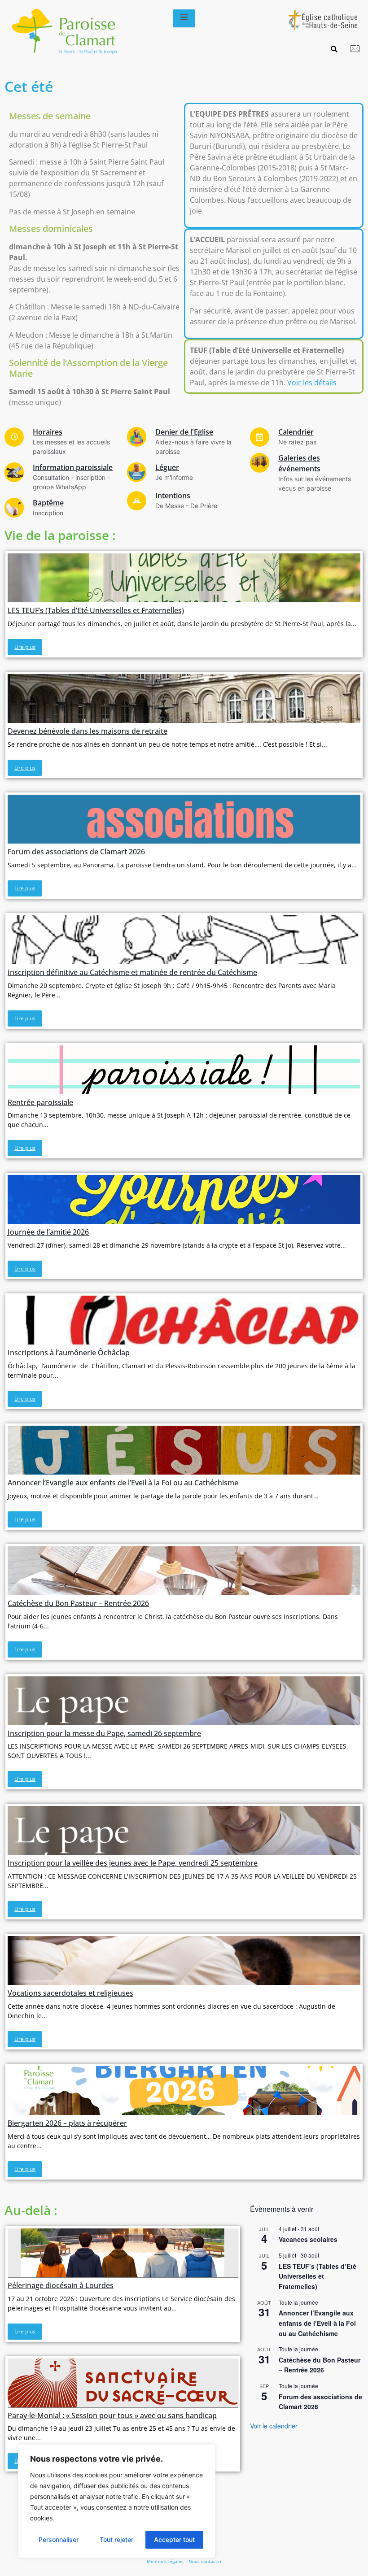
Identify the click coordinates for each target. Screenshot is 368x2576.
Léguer (167, 467)
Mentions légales (165, 2561)
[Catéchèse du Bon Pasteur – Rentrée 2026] (184, 1571)
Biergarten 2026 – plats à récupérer (67, 2123)
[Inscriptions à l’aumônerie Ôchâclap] (184, 1320)
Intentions (173, 496)
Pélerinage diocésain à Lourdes (61, 2285)
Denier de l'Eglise (184, 432)
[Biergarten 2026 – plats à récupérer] (184, 2091)
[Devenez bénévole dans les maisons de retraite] (184, 698)
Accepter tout (174, 2539)
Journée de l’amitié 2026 (48, 1232)
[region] (117, 2501)
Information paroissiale (73, 467)
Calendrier (296, 432)
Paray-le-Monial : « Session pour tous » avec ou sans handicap (112, 2415)
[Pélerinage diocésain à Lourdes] (123, 2253)
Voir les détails (312, 383)
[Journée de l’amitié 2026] (184, 1199)
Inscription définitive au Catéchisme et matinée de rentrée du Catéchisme (132, 972)
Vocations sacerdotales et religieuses (70, 1993)
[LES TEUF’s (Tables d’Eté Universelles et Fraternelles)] (184, 578)
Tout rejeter (116, 2539)
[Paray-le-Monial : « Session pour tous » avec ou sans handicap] (123, 2383)
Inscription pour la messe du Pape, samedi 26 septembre (104, 1733)
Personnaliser (59, 2539)
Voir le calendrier (274, 2426)
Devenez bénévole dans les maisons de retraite (88, 731)
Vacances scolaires (308, 2239)
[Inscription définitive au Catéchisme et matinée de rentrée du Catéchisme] (184, 940)
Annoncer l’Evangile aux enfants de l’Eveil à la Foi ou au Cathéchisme (123, 1483)
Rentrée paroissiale (40, 1102)
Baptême (48, 503)
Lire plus (25, 647)
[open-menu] (184, 18)
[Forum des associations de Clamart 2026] (184, 819)
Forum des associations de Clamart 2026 (76, 852)
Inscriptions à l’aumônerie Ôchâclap (69, 1353)
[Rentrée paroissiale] (184, 1070)
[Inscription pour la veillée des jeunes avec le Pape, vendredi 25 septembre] (184, 1830)
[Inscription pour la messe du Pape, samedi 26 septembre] (184, 1701)
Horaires (48, 432)
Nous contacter (205, 2561)
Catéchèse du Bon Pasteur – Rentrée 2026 (78, 1603)
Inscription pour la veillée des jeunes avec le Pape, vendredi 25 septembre (133, 1863)
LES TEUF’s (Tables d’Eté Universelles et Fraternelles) (96, 610)
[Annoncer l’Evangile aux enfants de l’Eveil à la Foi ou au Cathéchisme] (184, 1450)
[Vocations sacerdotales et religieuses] (184, 1960)
